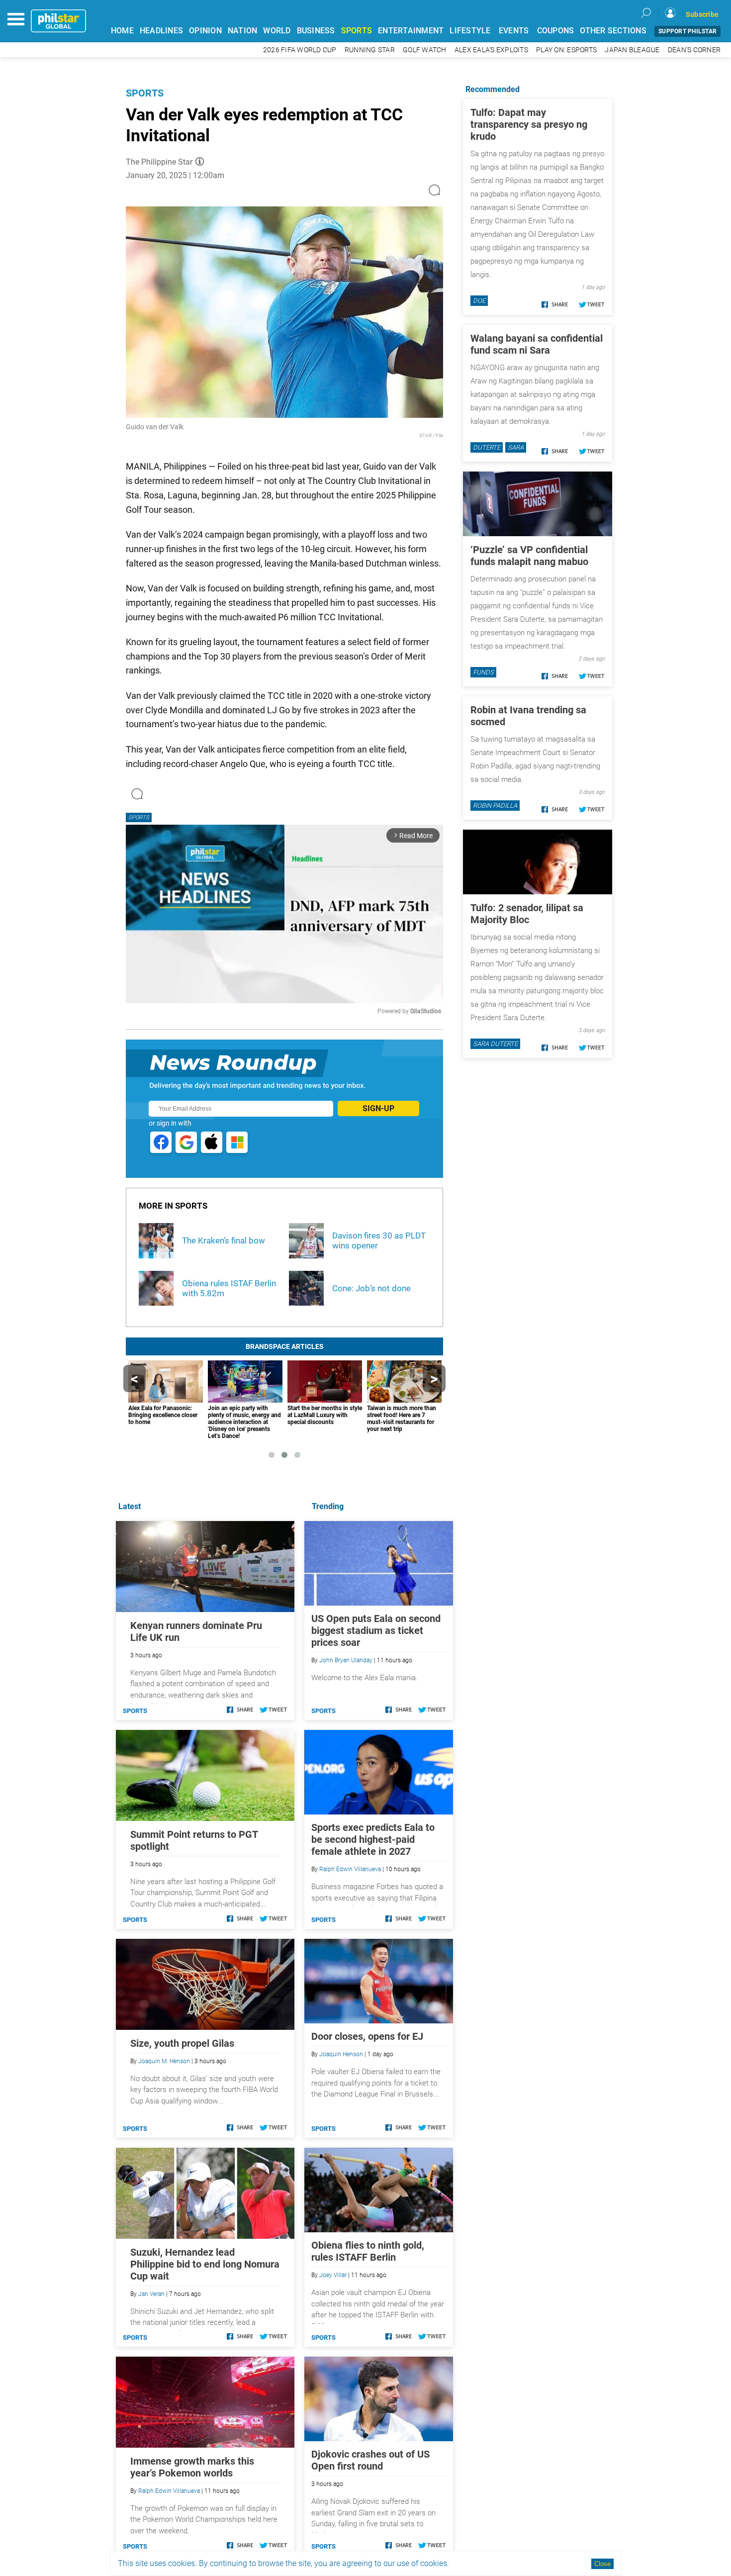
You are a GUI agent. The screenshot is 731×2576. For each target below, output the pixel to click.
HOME (122, 31)
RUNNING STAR (370, 50)
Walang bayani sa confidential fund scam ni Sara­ (537, 344)
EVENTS (514, 31)
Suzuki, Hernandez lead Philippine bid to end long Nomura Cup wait (205, 2264)
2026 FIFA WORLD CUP (300, 50)
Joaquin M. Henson (164, 2061)
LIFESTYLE (470, 31)
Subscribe (702, 14)
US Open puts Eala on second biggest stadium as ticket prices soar (376, 1630)
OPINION (205, 31)
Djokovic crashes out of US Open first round (370, 2460)
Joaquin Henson (341, 2054)
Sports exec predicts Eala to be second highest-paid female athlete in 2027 (373, 1839)
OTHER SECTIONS (613, 31)
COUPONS (556, 31)
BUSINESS (316, 31)
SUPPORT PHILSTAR (687, 31)
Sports (145, 93)
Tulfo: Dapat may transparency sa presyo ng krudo (529, 124)
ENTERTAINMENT (411, 31)
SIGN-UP (378, 1108)
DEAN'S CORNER (694, 50)
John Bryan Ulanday (346, 1660)
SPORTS (357, 31)
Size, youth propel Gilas (182, 2043)
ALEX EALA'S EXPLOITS (491, 50)
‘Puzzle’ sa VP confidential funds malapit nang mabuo (529, 556)
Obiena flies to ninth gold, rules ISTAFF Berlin (368, 2251)
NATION (243, 31)
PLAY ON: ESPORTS (566, 50)
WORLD (277, 31)
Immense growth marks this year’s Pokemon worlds (192, 2467)
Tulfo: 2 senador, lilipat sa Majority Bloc (527, 914)
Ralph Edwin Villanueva (350, 1869)
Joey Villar (333, 2275)
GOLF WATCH (425, 50)
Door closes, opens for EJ (367, 2036)
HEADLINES (161, 31)
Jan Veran (151, 2294)
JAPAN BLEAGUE (632, 50)
